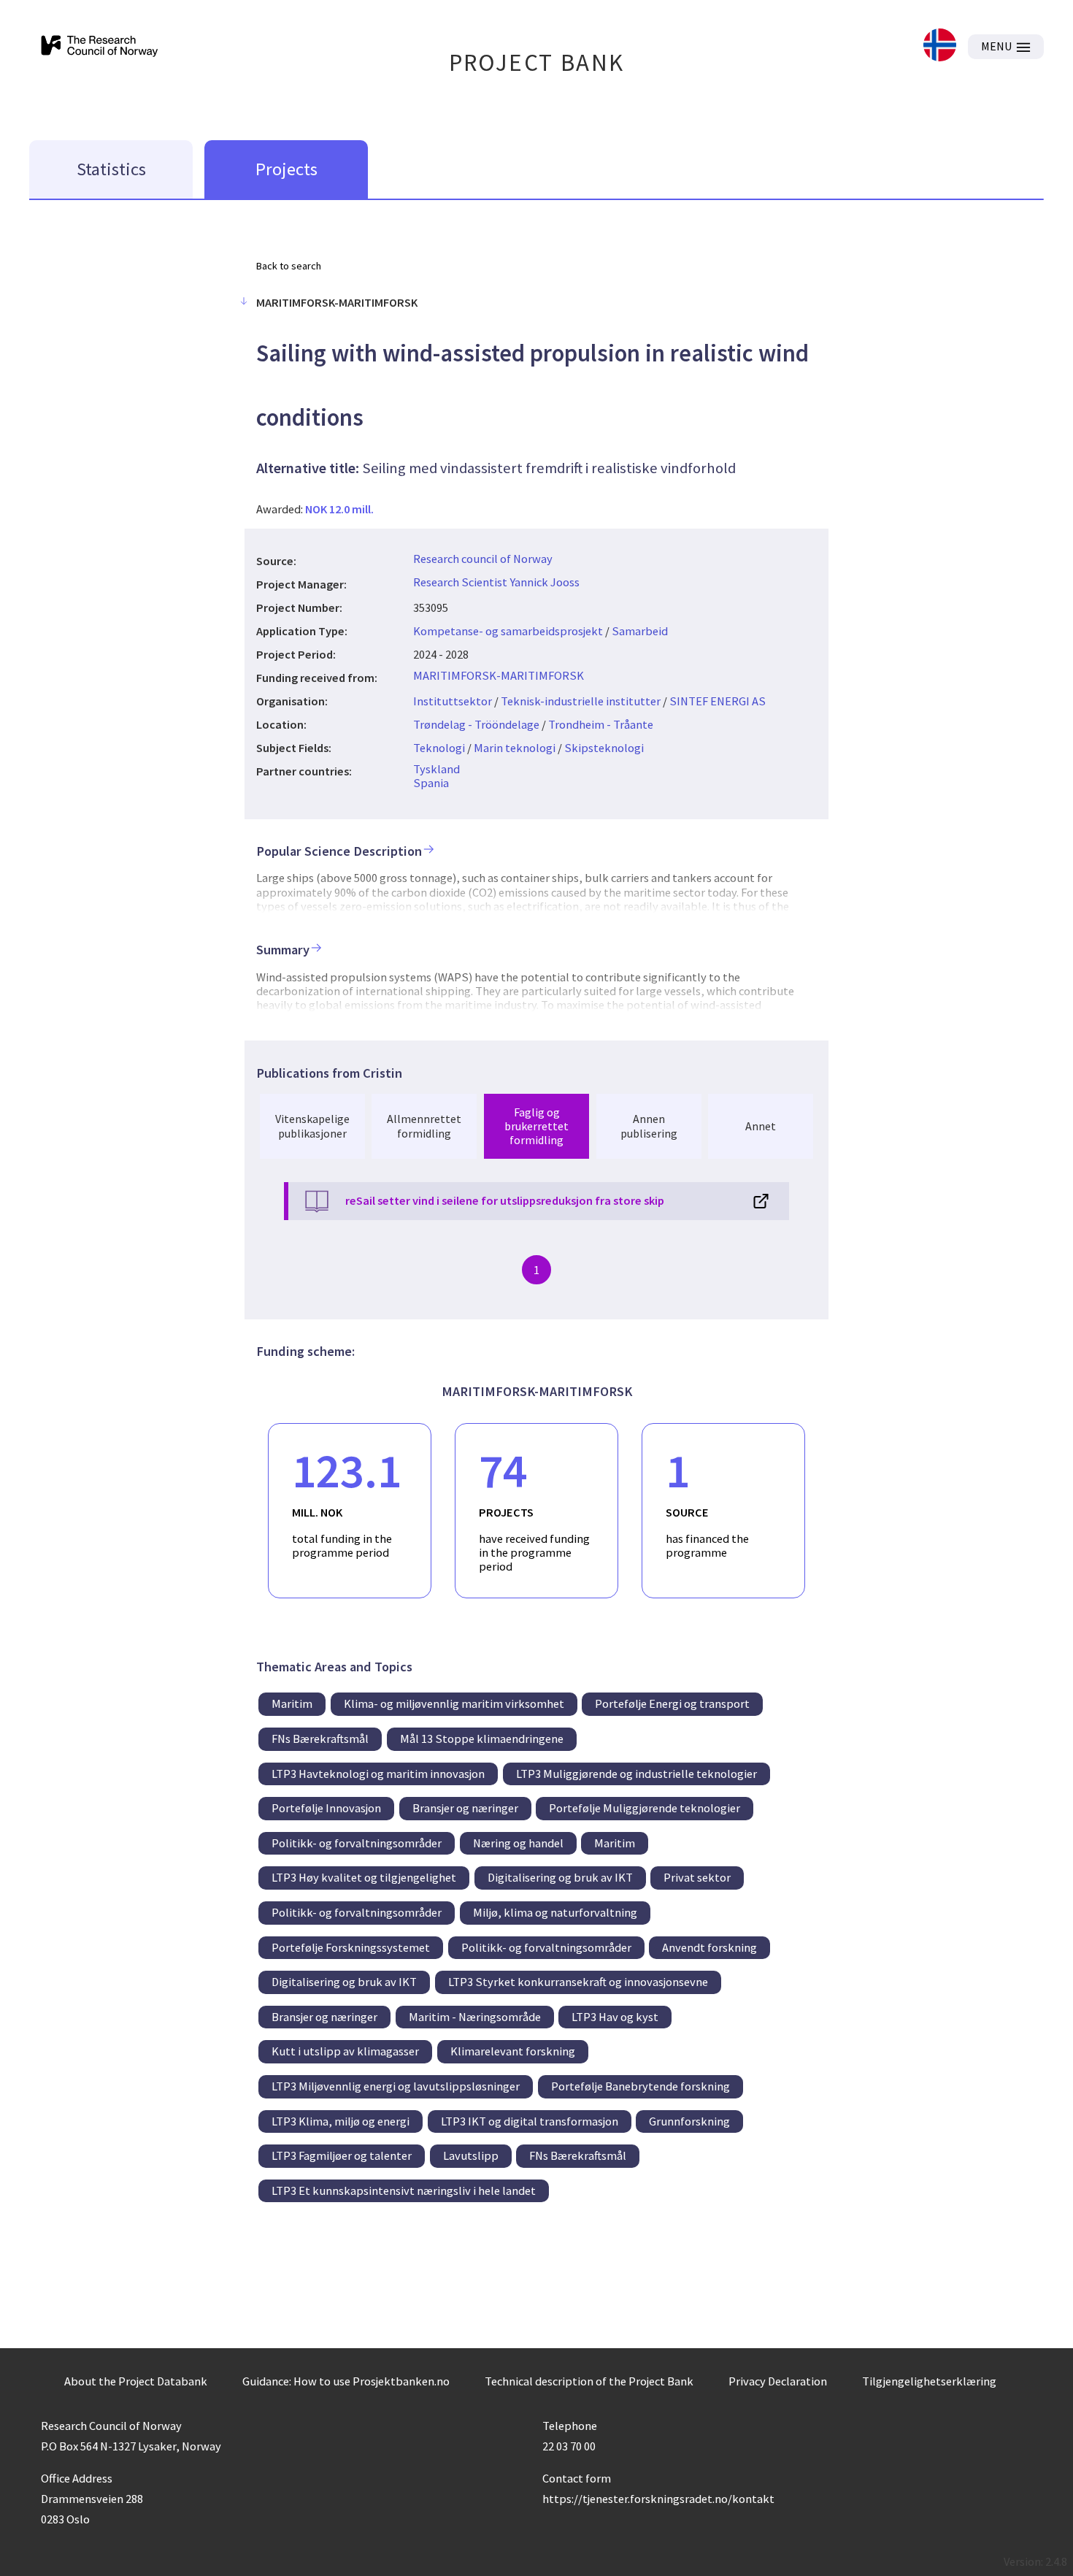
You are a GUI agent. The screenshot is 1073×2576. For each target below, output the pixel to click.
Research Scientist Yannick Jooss (496, 582)
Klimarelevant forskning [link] (513, 2051)
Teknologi (439, 748)
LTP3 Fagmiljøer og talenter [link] (342, 2155)
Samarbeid (640, 631)
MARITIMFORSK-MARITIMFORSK (499, 675)
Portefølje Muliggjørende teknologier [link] (645, 1808)
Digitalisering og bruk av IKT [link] (560, 1877)
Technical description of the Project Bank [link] (589, 2381)
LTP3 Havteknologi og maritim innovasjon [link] (378, 1774)
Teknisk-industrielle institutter (581, 701)
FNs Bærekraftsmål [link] (320, 1739)
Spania (431, 783)
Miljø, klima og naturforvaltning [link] (555, 1912)
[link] (940, 46)
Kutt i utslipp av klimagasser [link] (345, 2051)
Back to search (289, 266)
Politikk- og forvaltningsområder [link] (357, 1843)
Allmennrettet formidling (424, 1126)
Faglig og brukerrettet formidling (536, 1126)
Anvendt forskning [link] (709, 1947)
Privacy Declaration (778, 2381)
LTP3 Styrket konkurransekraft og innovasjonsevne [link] (578, 1982)
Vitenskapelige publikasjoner (312, 1126)
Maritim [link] (292, 1703)
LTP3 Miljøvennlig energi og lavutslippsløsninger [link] (396, 2086)
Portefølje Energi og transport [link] (672, 1703)
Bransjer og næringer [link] (465, 1808)
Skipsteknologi (604, 748)
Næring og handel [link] (518, 1843)
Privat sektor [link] (697, 1877)
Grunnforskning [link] (689, 2121)
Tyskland (436, 769)
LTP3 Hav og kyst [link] (615, 2017)
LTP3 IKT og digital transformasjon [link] (530, 2121)
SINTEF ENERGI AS (718, 701)
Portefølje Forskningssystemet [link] (351, 1947)
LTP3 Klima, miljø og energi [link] (341, 2121)
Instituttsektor (453, 701)
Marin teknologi (515, 748)
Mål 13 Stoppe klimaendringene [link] (482, 1739)
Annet (761, 1126)
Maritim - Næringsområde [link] (475, 2017)
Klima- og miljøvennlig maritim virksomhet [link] (454, 1703)
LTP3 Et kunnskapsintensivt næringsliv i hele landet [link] (404, 2190)
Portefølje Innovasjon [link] (326, 1808)
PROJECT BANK (537, 62)
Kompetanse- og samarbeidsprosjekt (508, 631)
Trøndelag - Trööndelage (476, 724)
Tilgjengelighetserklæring (929, 2381)
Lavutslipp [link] (471, 2155)
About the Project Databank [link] (136, 2381)
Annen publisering (649, 1126)
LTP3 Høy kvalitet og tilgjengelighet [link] (364, 1877)
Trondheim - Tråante (601, 724)
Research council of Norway (483, 559)
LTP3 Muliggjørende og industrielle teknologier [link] (637, 1774)
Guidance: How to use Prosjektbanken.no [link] (346, 2381)
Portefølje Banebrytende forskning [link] (641, 2086)
